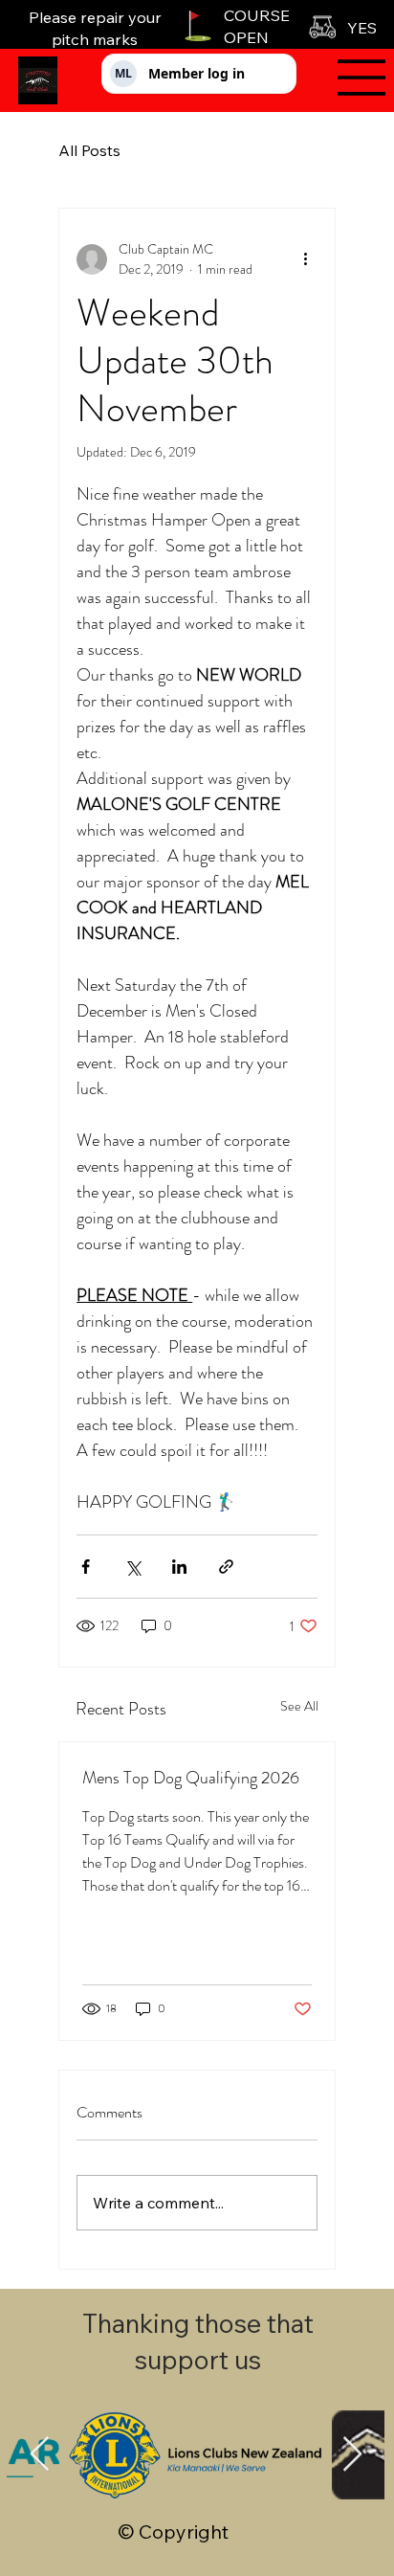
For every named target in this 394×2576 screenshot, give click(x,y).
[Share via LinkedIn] (179, 1567)
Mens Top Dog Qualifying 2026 (191, 1778)
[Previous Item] (40, 2455)
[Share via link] (226, 1567)
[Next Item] (352, 2455)
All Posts (89, 150)
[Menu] (349, 78)
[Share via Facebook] (86, 1567)
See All (299, 1706)
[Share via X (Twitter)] (132, 1567)
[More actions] (306, 259)
